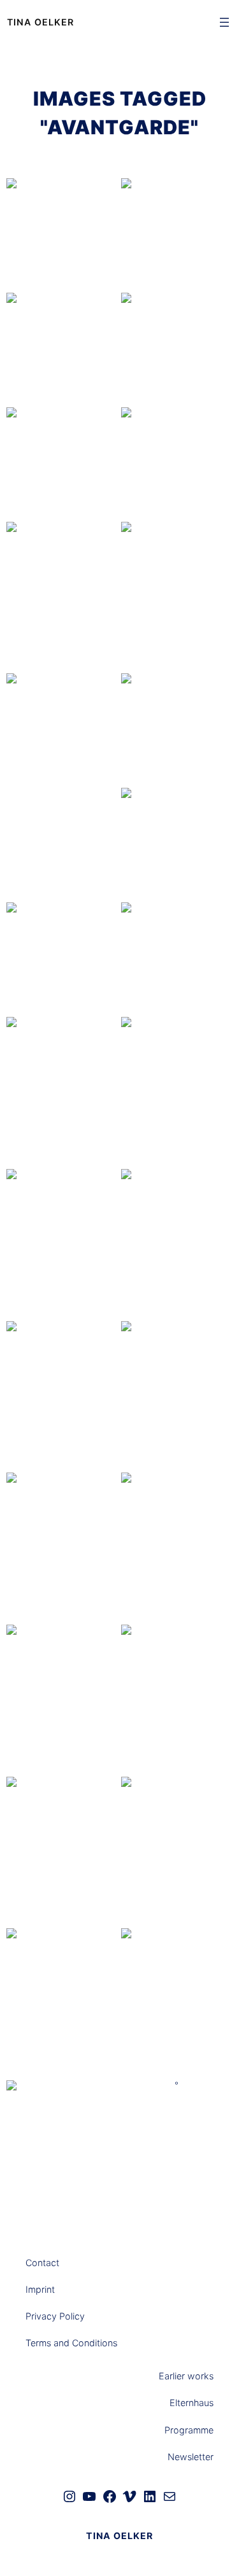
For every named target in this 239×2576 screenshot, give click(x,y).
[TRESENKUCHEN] (177, 2003)
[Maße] (62, 748)
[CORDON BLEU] (62, 597)
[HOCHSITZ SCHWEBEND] (62, 1092)
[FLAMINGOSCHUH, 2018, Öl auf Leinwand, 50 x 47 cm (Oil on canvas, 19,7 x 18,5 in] (62, 1225)
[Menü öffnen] (224, 22)
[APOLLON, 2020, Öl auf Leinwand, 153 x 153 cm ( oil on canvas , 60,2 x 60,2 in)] (177, 844)
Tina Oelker (40, 22)
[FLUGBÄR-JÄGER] (62, 1851)
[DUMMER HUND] (177, 597)
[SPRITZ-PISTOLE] (62, 2003)
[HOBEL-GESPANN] (177, 1244)
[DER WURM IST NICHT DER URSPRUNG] (62, 1547)
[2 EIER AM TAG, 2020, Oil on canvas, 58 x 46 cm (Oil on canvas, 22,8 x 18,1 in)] (62, 1377)
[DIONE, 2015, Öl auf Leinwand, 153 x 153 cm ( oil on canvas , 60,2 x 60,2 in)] (177, 234)
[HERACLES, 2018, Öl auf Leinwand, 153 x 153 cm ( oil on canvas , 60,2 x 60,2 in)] (177, 463)
